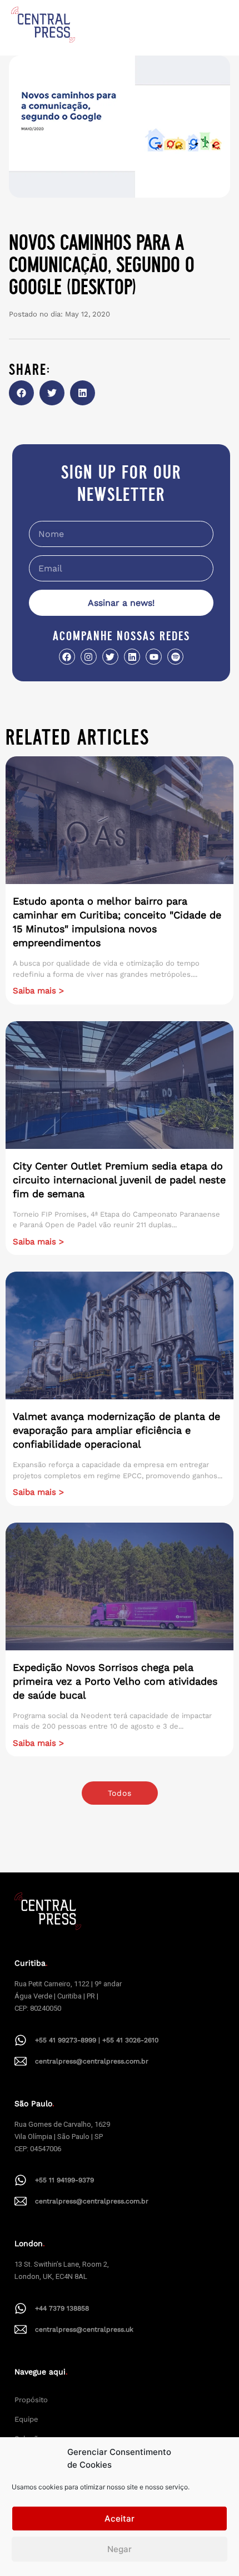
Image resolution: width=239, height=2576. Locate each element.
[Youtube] (154, 657)
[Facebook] (67, 657)
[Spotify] (175, 657)
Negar (120, 2549)
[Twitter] (110, 657)
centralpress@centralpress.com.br (92, 2061)
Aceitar (120, 2519)
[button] (21, 393)
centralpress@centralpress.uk (84, 2329)
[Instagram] (89, 657)
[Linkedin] (132, 657)
